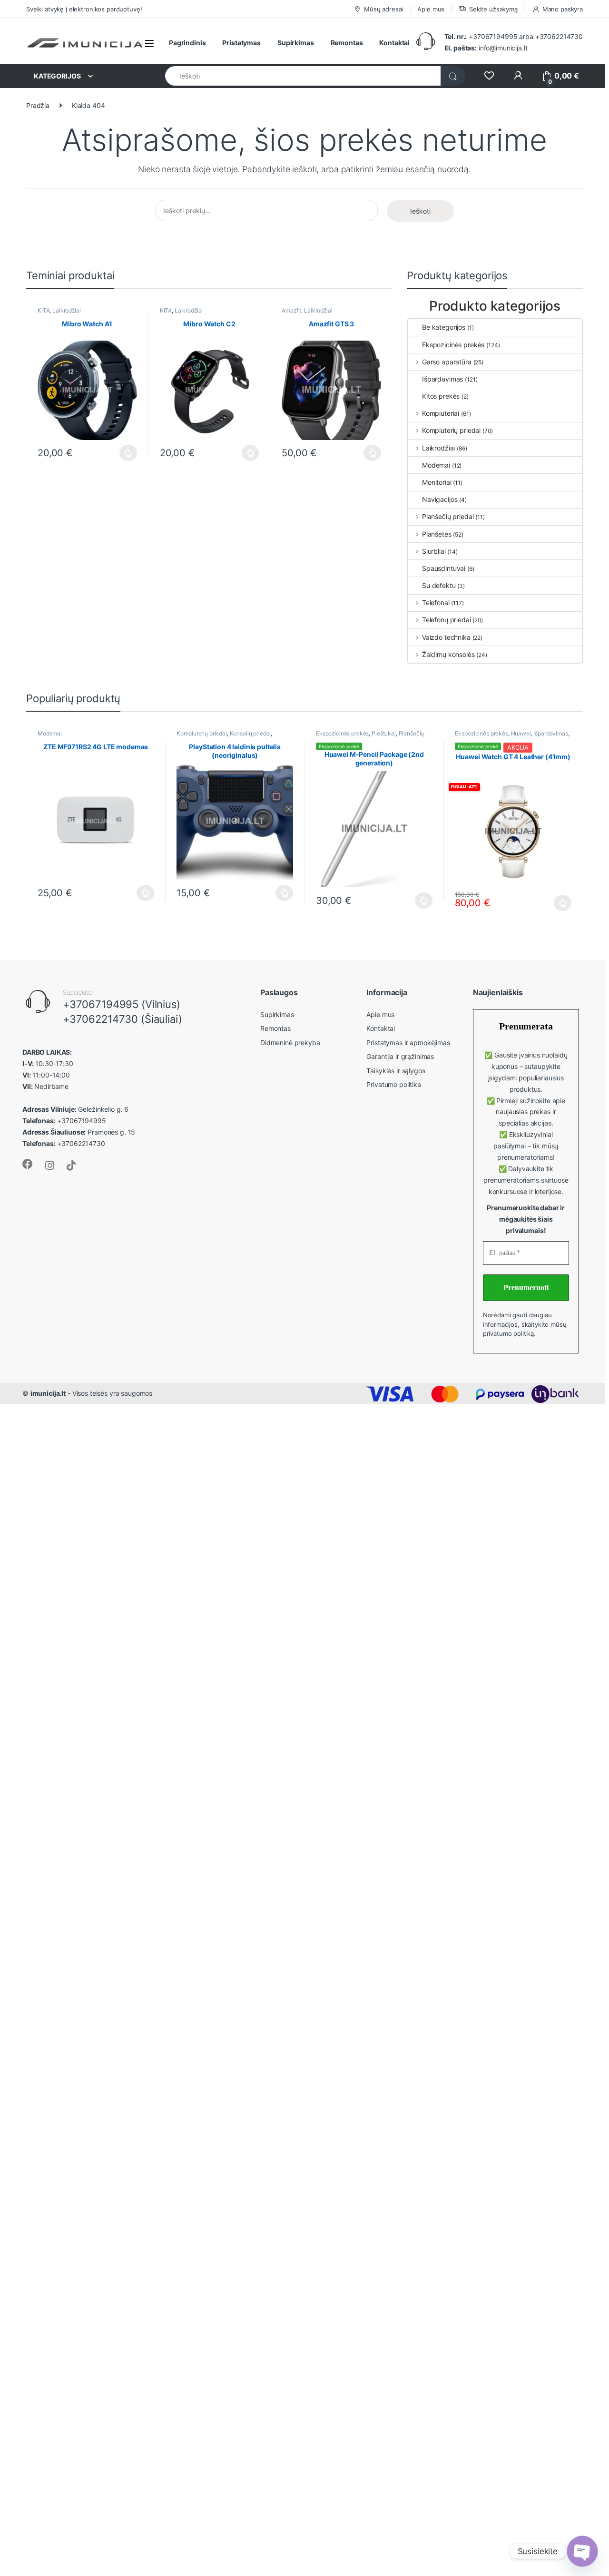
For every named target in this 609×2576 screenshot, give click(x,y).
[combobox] (303, 76)
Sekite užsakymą (493, 9)
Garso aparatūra (447, 362)
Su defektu (439, 585)
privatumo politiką (508, 1333)
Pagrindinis (187, 43)
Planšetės (437, 534)
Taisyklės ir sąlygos (396, 1071)
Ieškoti (420, 211)
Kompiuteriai (441, 413)
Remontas (347, 43)
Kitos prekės (441, 396)
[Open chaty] (582, 2551)
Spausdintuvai (444, 568)
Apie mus (431, 9)
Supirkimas (296, 43)
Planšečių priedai (448, 516)
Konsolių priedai (250, 733)
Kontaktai (394, 43)
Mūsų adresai (383, 9)
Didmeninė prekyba (290, 1043)
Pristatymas (241, 43)
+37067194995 (493, 36)
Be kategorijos (444, 327)
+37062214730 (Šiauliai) (123, 1019)
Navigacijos (440, 499)
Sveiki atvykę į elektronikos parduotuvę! (84, 9)
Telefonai (436, 602)
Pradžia (38, 105)
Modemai (436, 465)
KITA (44, 310)
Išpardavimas (442, 379)
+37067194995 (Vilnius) (122, 1004)
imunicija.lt (48, 1393)
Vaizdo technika (446, 637)
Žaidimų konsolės (448, 654)
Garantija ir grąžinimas (400, 1056)
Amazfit (291, 310)
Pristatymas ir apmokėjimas (408, 1043)
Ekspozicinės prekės (453, 345)
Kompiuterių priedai (451, 430)
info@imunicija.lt (486, 48)
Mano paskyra (563, 9)
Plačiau (126, 453)
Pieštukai (384, 733)
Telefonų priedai (447, 620)
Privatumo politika (393, 1084)
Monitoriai (437, 482)
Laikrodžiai (66, 310)
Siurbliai (434, 551)
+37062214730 (559, 36)
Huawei (521, 733)
